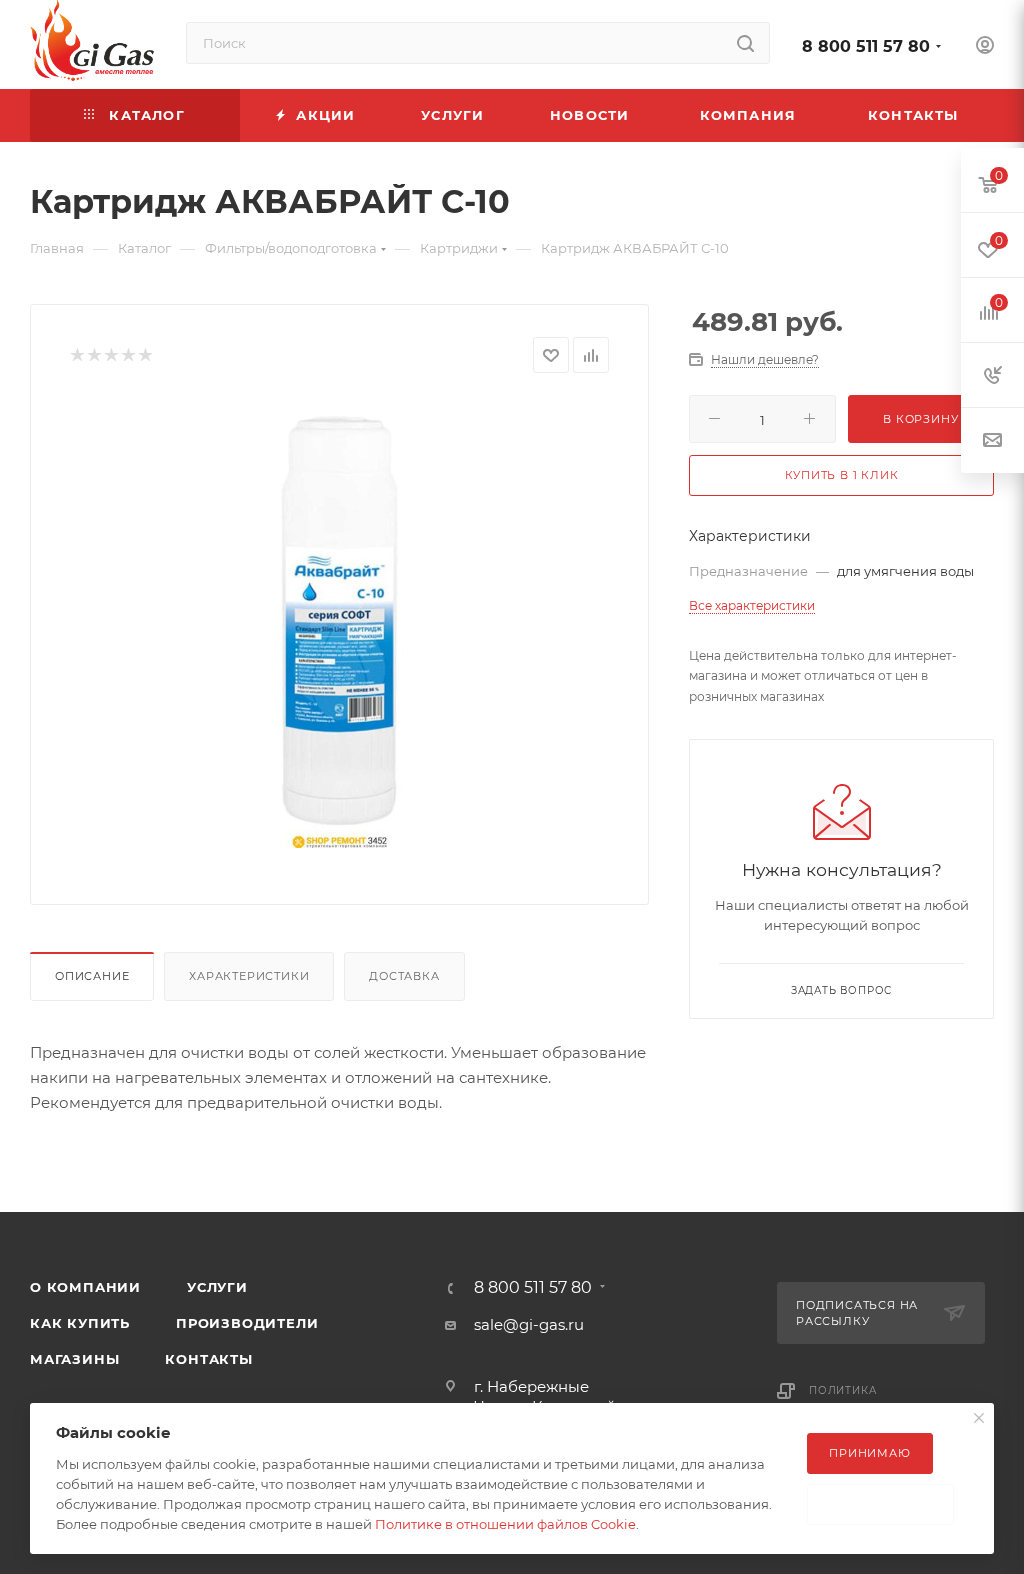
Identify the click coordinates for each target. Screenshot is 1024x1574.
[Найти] (745, 43)
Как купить (80, 1323)
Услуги (217, 1287)
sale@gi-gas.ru (529, 1324)
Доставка (404, 976)
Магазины (74, 1359)
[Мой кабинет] (985, 47)
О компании (85, 1287)
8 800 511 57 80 (866, 46)
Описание (92, 976)
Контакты (208, 1359)
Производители (247, 1323)
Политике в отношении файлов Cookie (505, 1524)
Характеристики (249, 976)
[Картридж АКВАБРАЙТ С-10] (340, 623)
